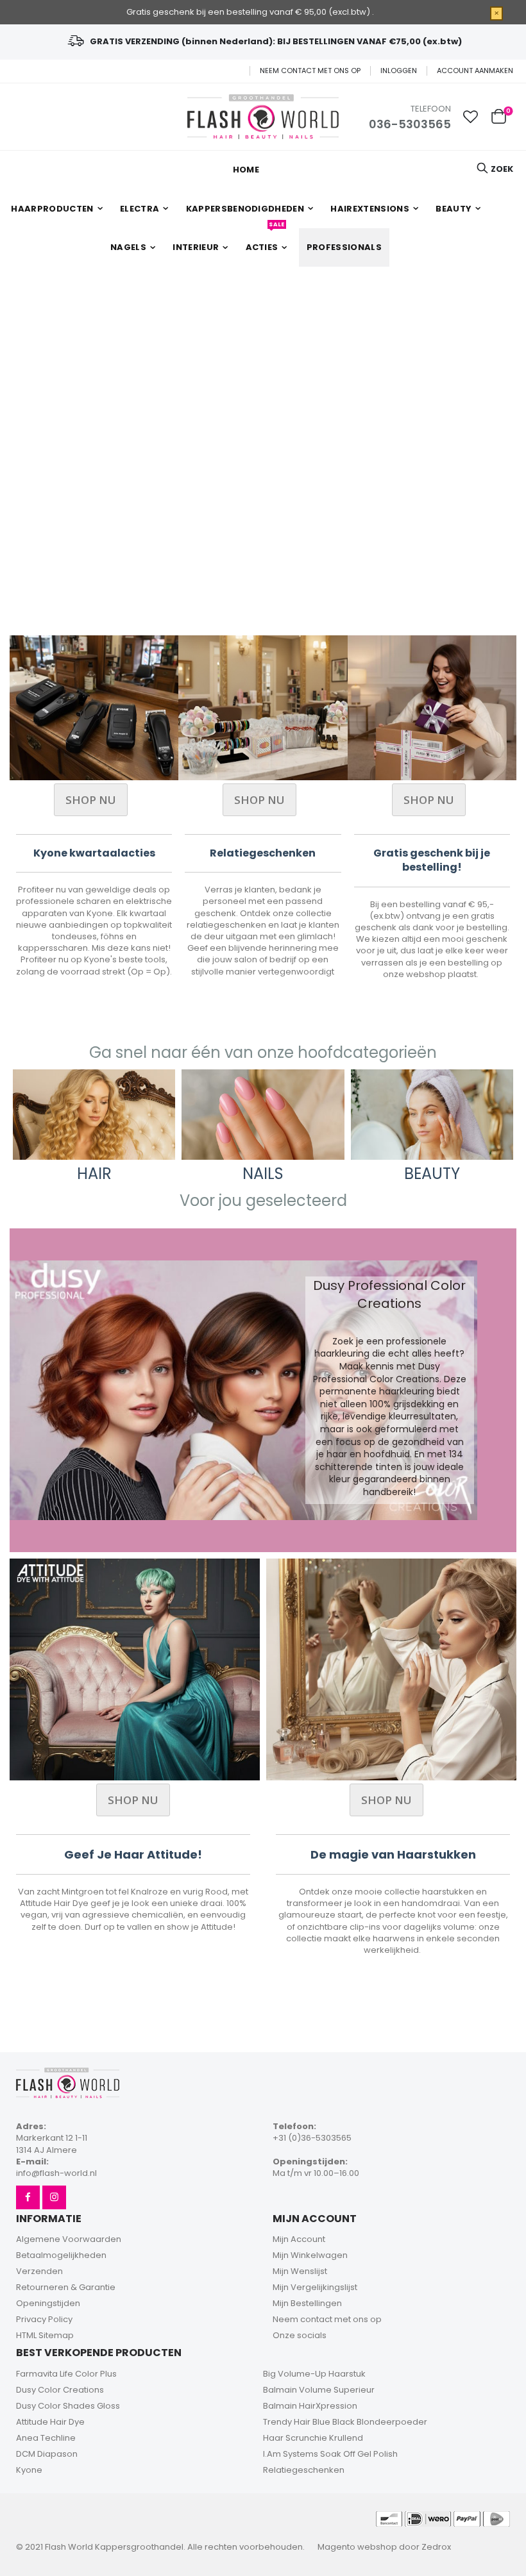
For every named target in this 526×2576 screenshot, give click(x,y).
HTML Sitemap (45, 2335)
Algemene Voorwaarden (69, 2239)
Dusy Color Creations (60, 2390)
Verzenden (39, 2271)
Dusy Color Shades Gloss (68, 2406)
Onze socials (300, 2335)
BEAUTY (432, 1174)
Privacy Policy (44, 2319)
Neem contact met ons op (310, 71)
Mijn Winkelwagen (310, 2255)
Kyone (29, 2470)
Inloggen (399, 71)
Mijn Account (299, 2239)
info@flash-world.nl (56, 2173)
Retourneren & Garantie (66, 2287)
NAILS (263, 1174)
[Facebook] (28, 2197)
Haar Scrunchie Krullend (313, 2438)
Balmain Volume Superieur (319, 2390)
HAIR (94, 1174)
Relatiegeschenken (304, 2470)
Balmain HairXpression (310, 2406)
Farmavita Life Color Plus (66, 2374)
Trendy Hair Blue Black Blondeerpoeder (345, 2422)
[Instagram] (54, 2197)
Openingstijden (48, 2303)
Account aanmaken (475, 71)
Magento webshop (357, 2547)
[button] (471, 117)
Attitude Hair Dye (50, 2422)
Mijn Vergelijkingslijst (315, 2287)
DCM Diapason (47, 2454)
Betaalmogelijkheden (61, 2255)
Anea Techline (46, 2438)
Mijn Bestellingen (307, 2303)
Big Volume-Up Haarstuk (314, 2374)
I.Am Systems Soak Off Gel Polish (330, 2454)
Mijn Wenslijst (300, 2271)
